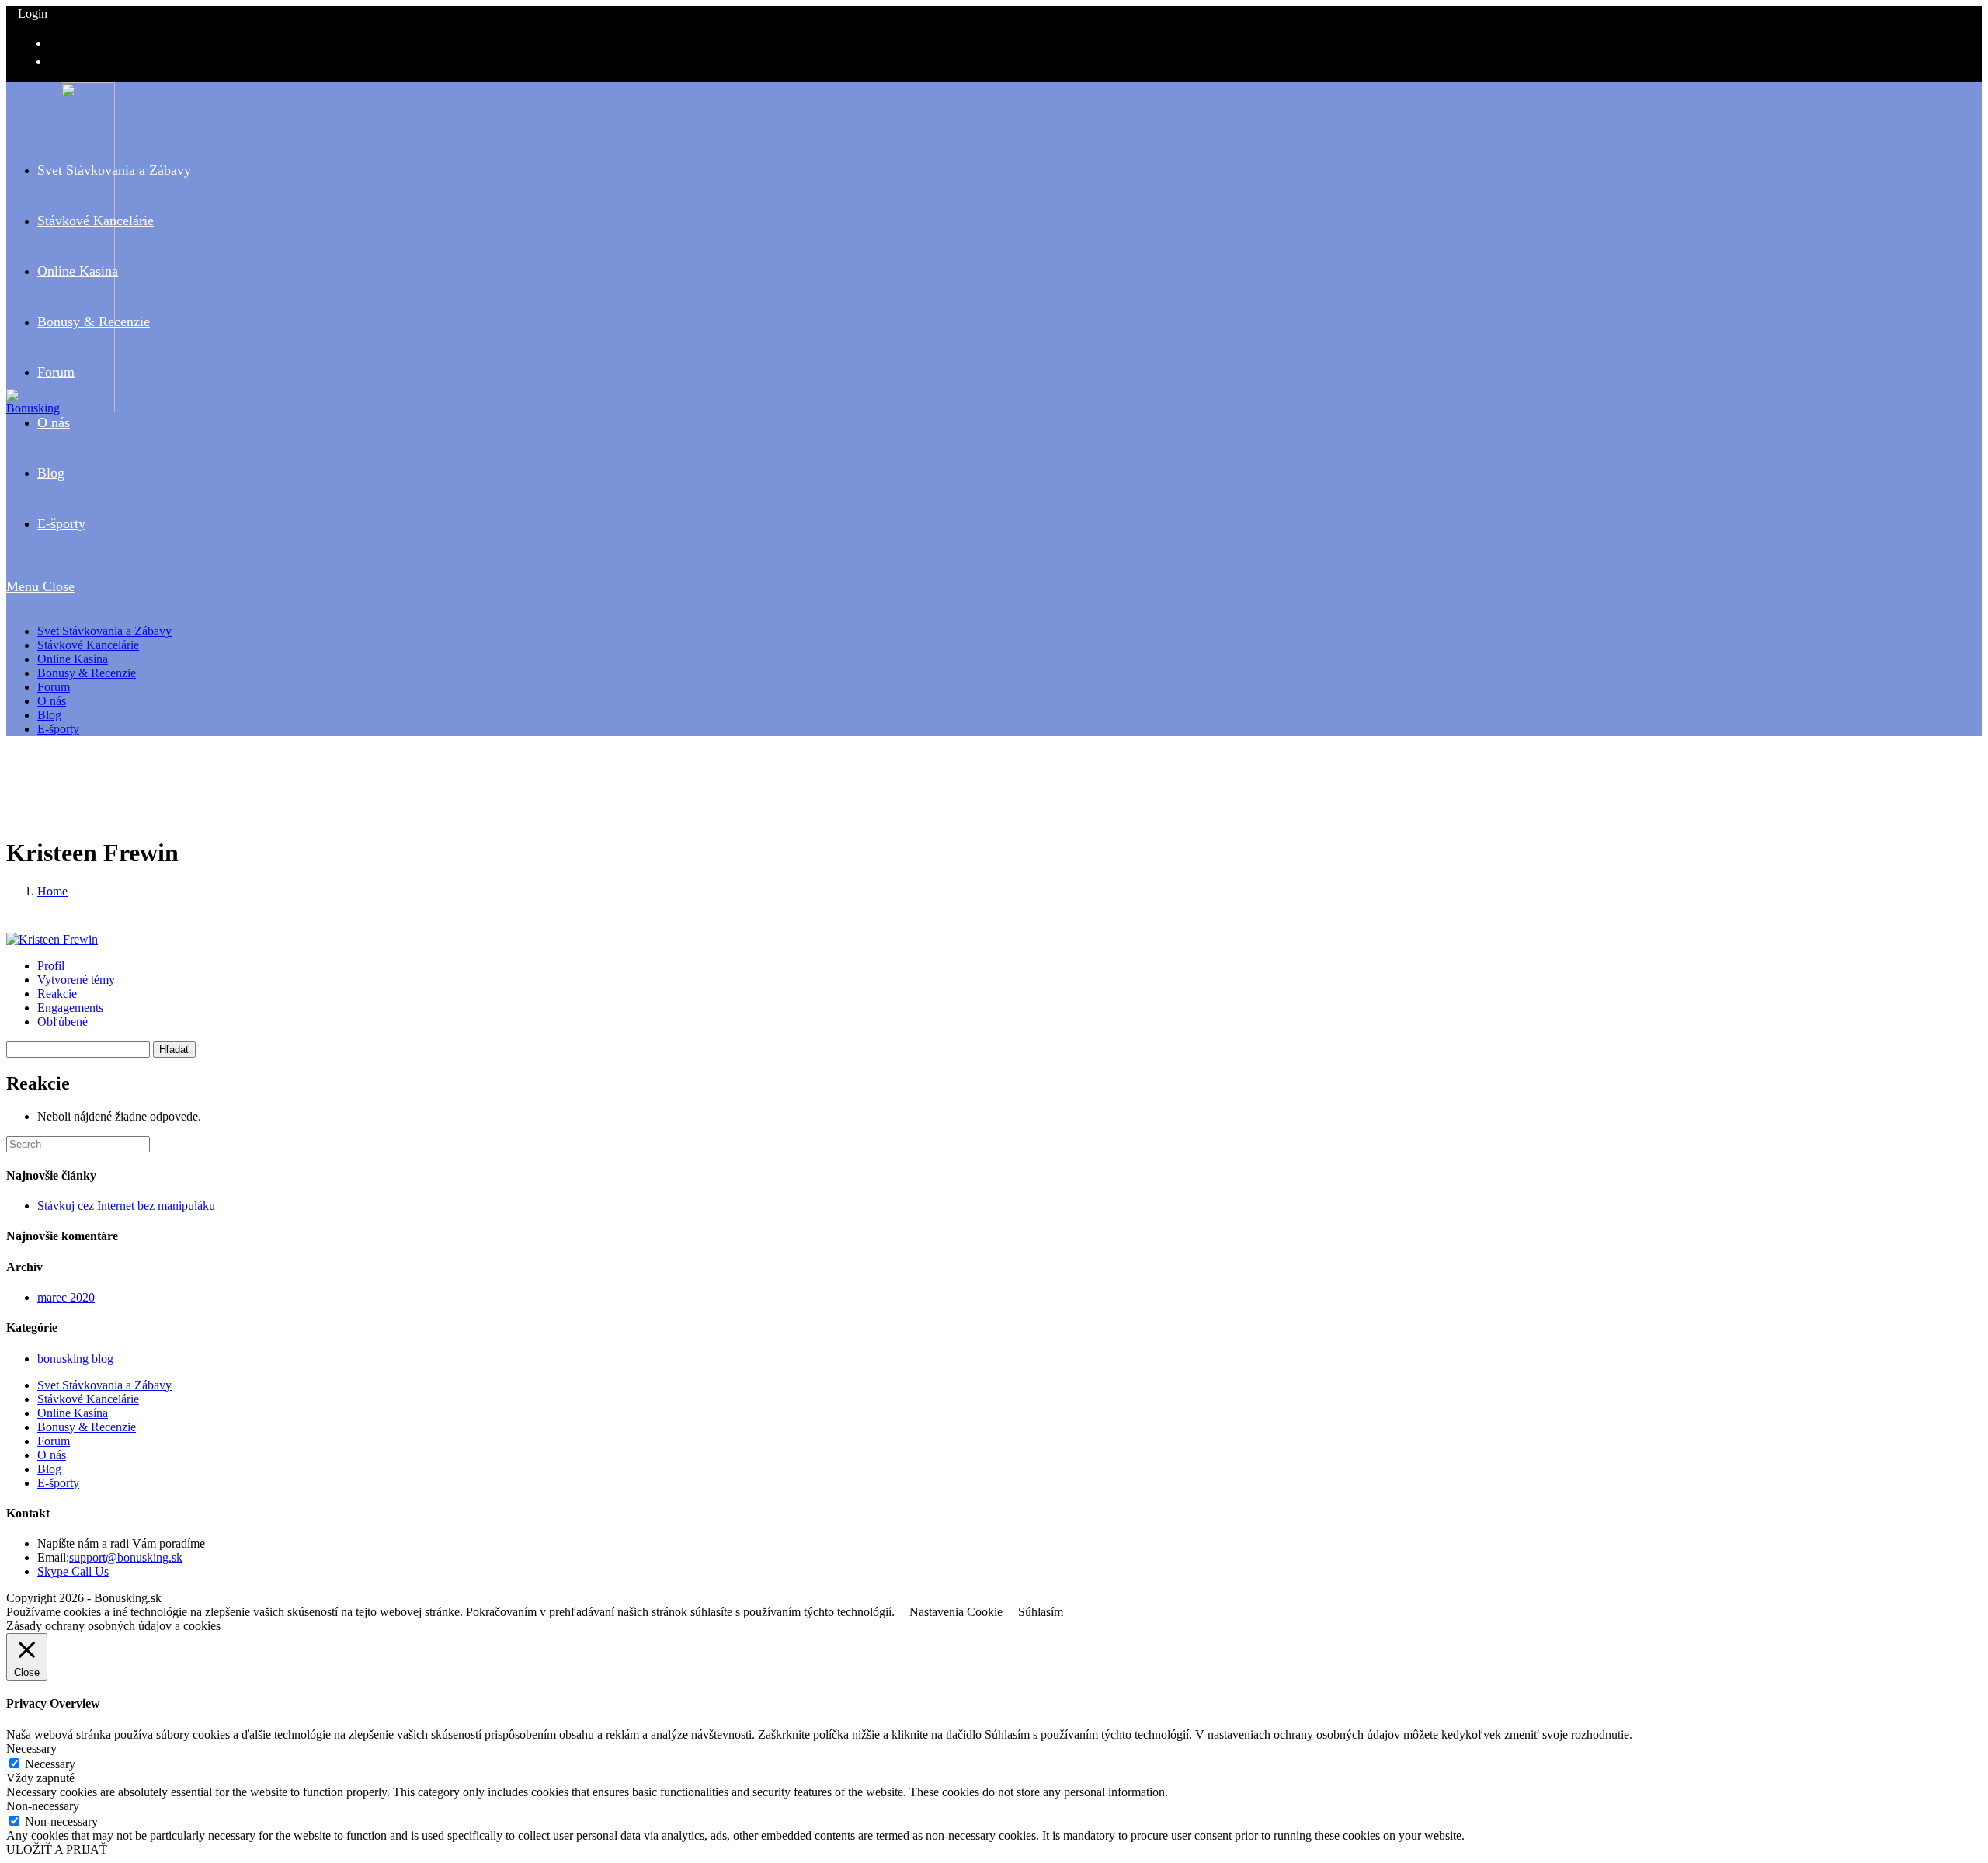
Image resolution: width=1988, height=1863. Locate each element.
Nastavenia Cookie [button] (956, 1612)
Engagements (70, 1008)
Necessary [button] (31, 1748)
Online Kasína (73, 659)
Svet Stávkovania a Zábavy (104, 631)
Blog (49, 715)
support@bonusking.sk (126, 1557)
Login (33, 14)
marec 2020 (66, 1297)
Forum (54, 687)
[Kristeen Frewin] (52, 939)
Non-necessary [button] (43, 1806)
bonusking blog (75, 1359)
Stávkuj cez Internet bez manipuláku (126, 1206)
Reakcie (57, 994)
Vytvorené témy (76, 980)
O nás (52, 701)
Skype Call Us (73, 1571)
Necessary (50, 1764)
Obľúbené (63, 1022)
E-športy (58, 729)
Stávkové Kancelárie (88, 645)
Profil (51, 966)
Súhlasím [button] (1041, 1612)
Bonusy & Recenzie (87, 673)
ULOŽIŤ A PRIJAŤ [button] (57, 1849)
